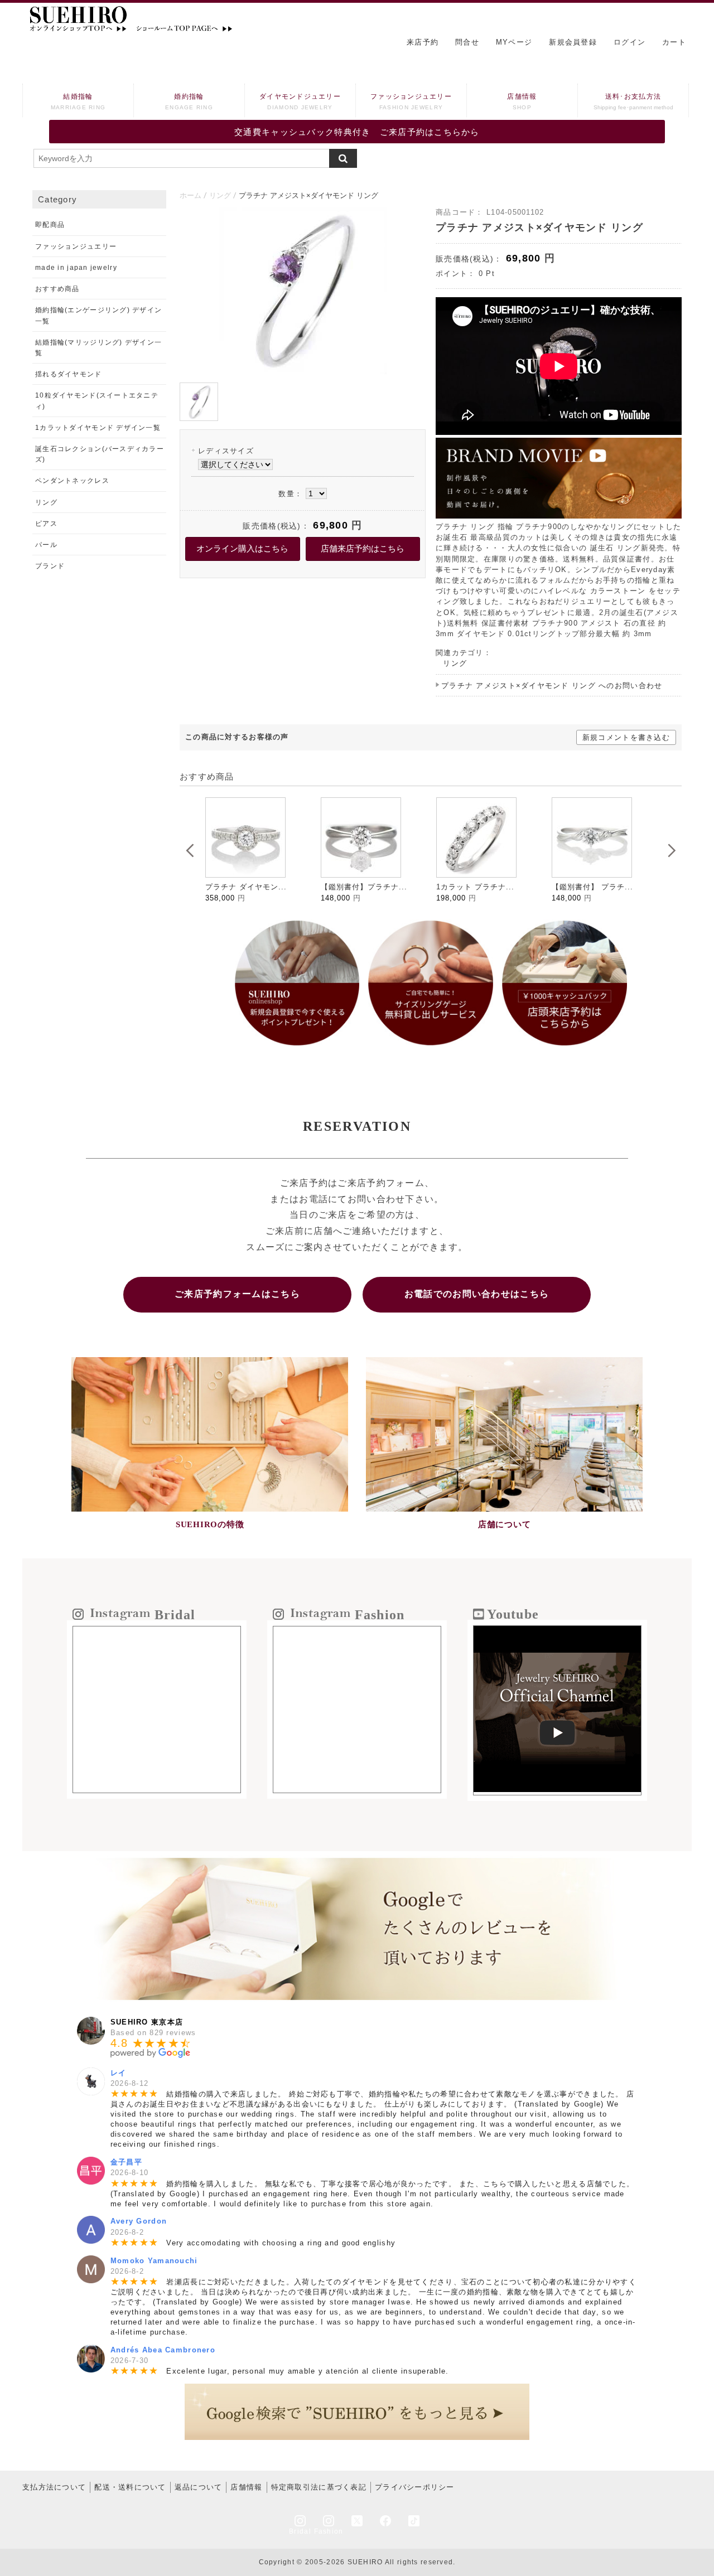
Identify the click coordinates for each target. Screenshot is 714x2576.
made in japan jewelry (76, 268)
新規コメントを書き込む (626, 737)
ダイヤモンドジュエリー (300, 101)
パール (46, 545)
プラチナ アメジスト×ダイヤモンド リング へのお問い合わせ (552, 686)
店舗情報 (522, 101)
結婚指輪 (78, 101)
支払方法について (54, 2487)
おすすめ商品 (57, 289)
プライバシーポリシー (415, 2487)
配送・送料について (130, 2487)
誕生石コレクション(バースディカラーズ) (100, 454)
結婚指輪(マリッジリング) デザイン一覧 (98, 348)
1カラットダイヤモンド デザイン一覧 (98, 428)
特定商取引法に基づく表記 (319, 2487)
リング (220, 195)
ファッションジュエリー (411, 101)
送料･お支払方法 (633, 101)
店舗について (505, 1524)
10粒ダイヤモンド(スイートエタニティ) (97, 401)
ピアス (46, 524)
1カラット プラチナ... (360, 887)
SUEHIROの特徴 (210, 1524)
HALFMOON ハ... (584, 887)
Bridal (300, 2531)
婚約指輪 (189, 101)
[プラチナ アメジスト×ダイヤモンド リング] (303, 372)
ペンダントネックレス (72, 481)
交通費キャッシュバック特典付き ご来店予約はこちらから (357, 132)
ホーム (190, 195)
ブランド (50, 566)
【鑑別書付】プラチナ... (249, 887)
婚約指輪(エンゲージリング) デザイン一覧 (98, 315)
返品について (199, 2487)
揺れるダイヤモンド (69, 374)
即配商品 (50, 225)
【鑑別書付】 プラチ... (477, 887)
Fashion (329, 2531)
